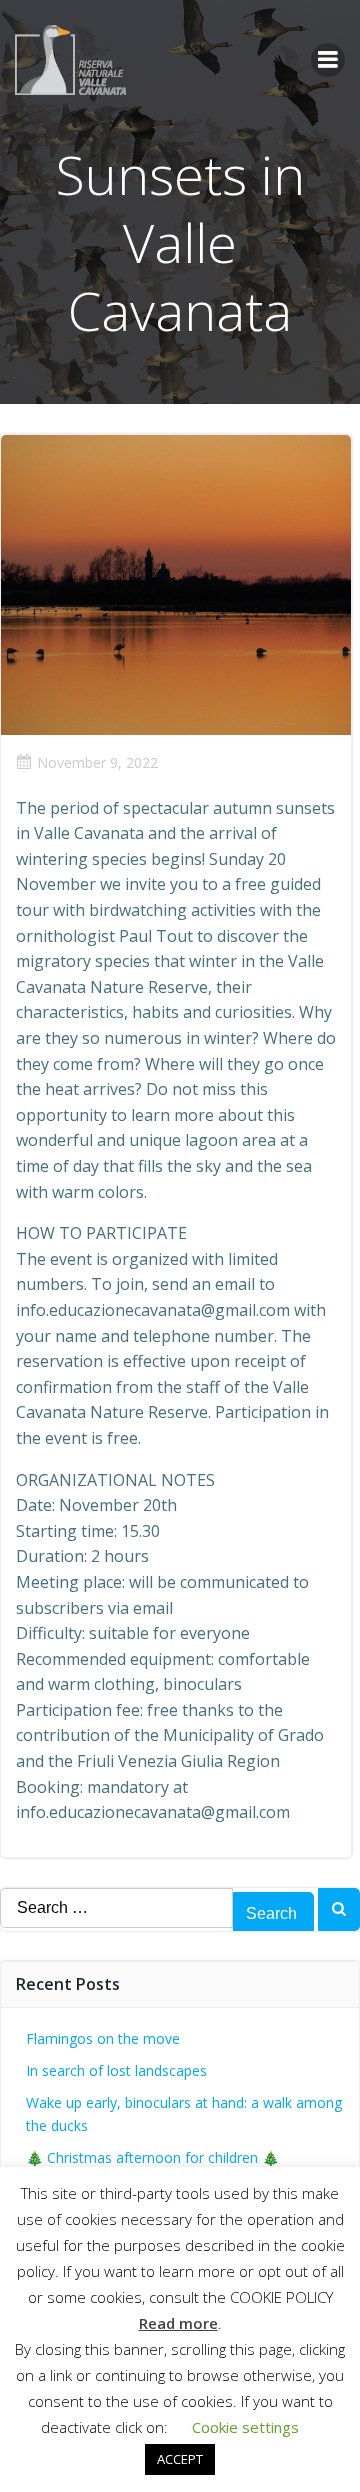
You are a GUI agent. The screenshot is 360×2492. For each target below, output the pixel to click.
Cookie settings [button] (245, 2427)
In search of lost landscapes (116, 2070)
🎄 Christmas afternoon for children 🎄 (152, 2157)
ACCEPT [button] (180, 2459)
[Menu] (328, 60)
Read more (178, 2323)
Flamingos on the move (103, 2038)
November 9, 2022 (97, 762)
